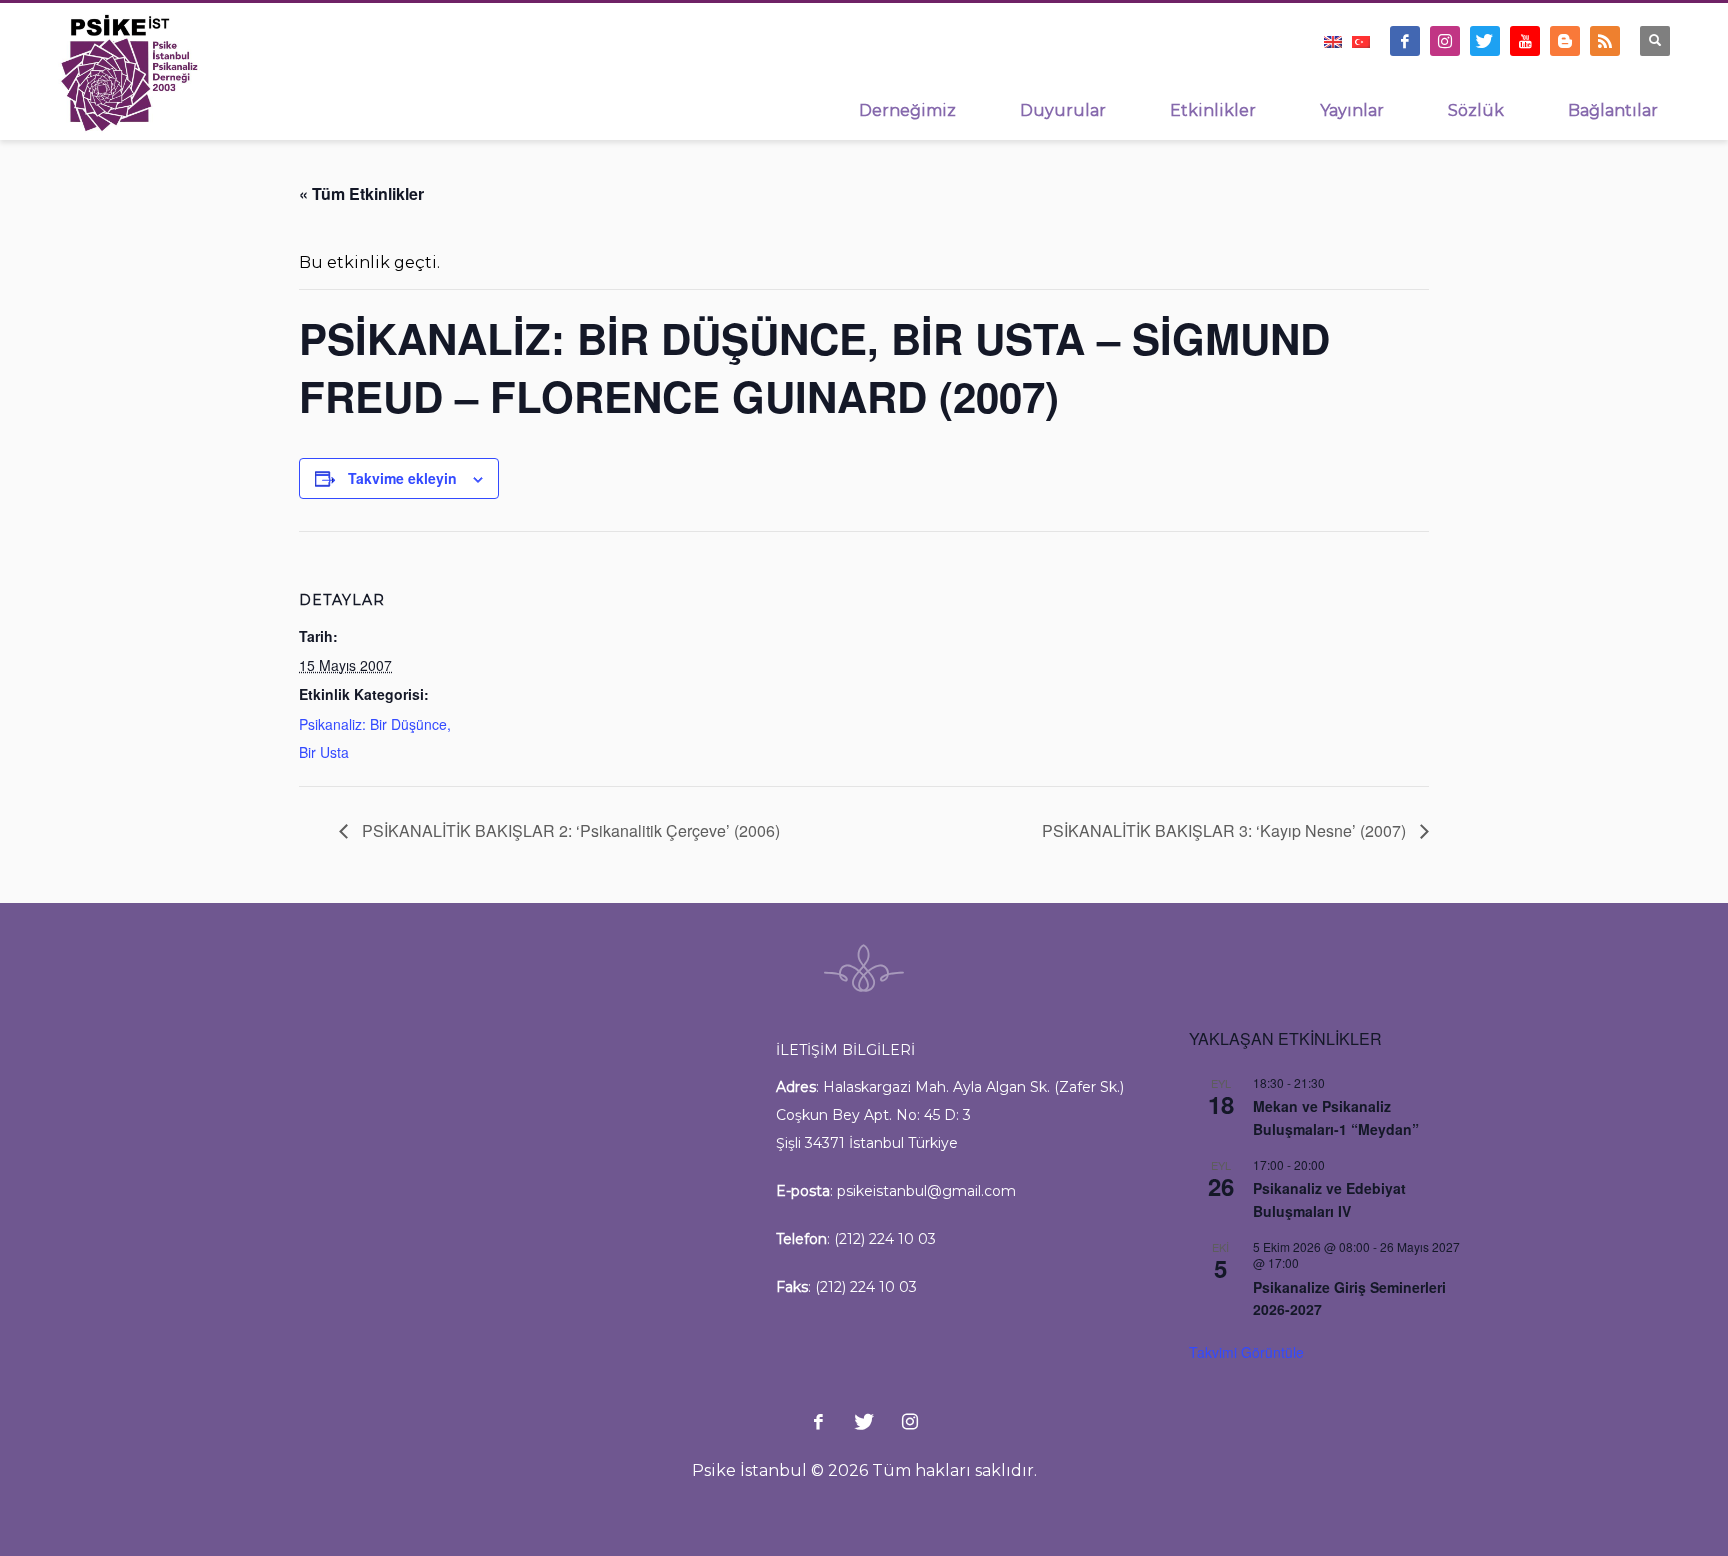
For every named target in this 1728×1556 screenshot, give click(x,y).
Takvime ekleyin (402, 478)
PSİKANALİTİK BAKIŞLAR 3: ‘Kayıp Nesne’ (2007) (1226, 830)
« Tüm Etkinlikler (361, 193)
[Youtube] (1525, 41)
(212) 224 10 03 (885, 1239)
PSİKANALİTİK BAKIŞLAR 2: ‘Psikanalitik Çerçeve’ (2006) (569, 830)
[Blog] (1565, 41)
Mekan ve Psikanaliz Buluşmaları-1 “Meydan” (1336, 1117)
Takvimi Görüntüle (1246, 1352)
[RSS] (1605, 41)
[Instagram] (1445, 41)
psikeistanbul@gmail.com (926, 1191)
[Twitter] (1485, 41)
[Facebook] (1405, 41)
